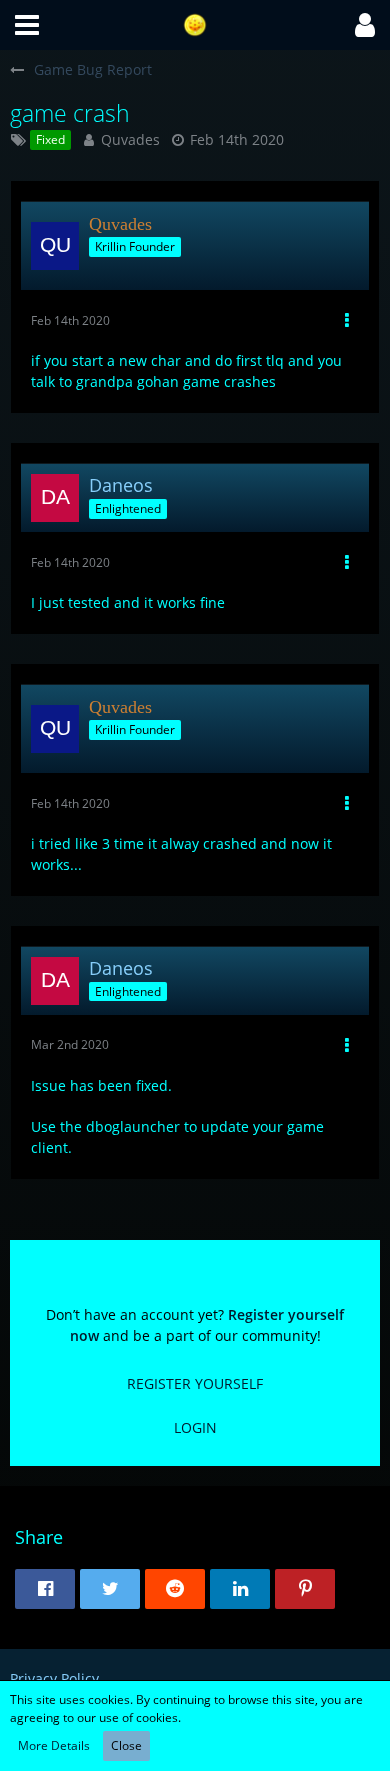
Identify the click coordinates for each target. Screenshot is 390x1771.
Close (126, 1745)
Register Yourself (195, 1383)
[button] (27, 25)
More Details (54, 1745)
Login (195, 1427)
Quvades (130, 139)
